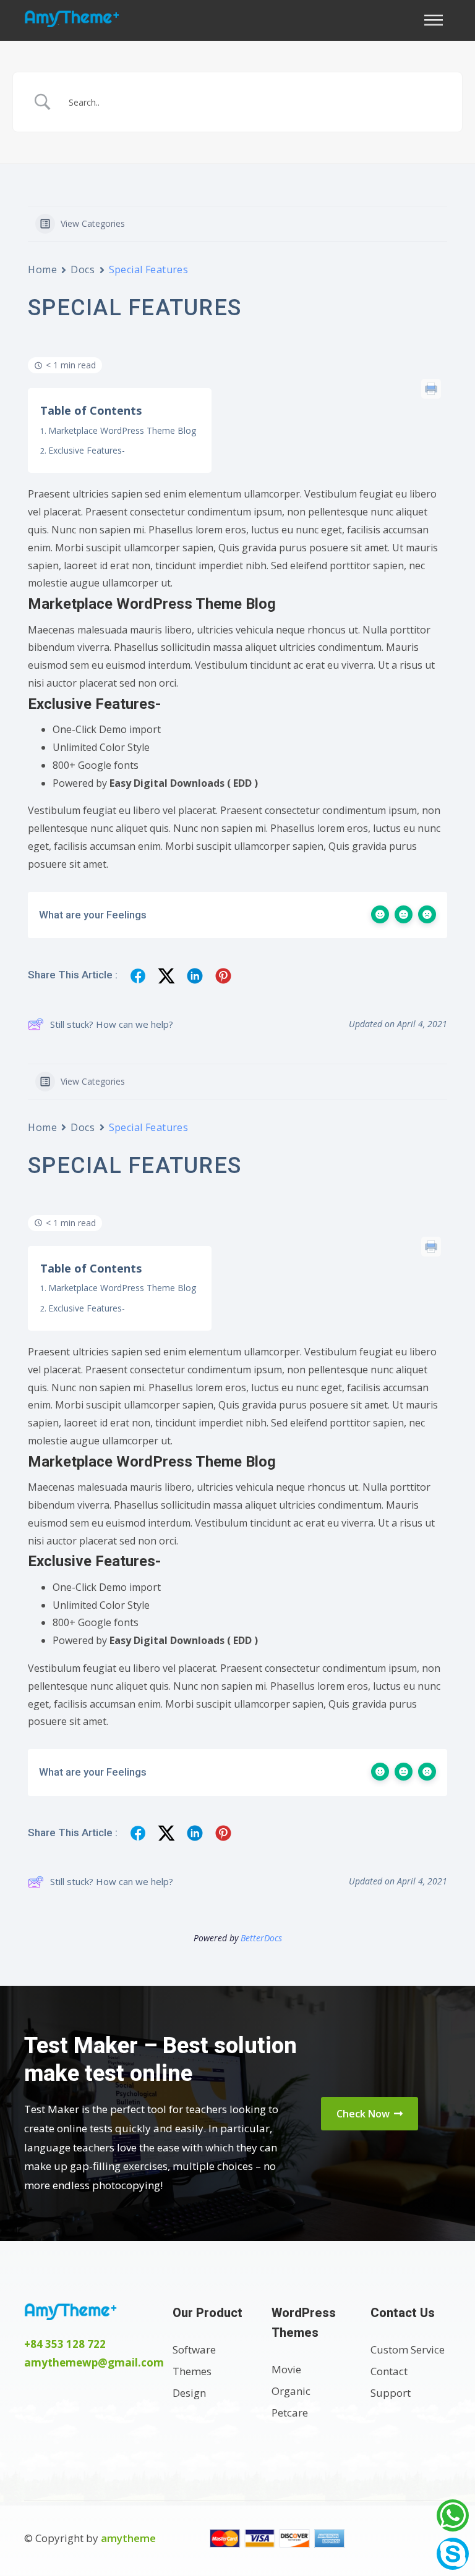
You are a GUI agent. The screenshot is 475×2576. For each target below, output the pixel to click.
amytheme (128, 2538)
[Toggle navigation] (437, 20)
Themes (192, 2371)
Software (194, 2349)
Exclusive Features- (87, 450)
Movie (286, 2369)
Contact (389, 2371)
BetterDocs (261, 1938)
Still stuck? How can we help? (112, 1024)
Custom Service (408, 2349)
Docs (83, 269)
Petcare (290, 2413)
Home (42, 269)
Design (189, 2393)
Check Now (364, 2114)
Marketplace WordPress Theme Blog (122, 430)
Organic (291, 2391)
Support (391, 2393)
